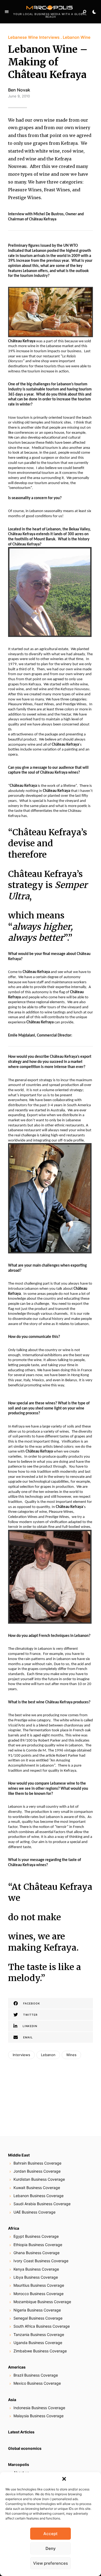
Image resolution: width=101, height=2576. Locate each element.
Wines (71, 2055)
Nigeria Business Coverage (37, 2310)
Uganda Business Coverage (38, 2343)
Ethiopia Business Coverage (38, 2245)
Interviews (21, 2055)
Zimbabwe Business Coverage (40, 2351)
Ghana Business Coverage (36, 2253)
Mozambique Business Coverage (42, 2302)
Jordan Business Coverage (37, 2171)
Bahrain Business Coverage (37, 2163)
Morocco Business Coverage (39, 2294)
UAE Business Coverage (34, 2212)
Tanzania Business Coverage (39, 2334)
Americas (17, 2367)
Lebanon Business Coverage (39, 2196)
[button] (64, 2479)
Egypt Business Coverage (36, 2236)
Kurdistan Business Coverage (39, 2179)
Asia (12, 2400)
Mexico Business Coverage (37, 2383)
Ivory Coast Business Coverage (41, 2261)
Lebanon (48, 2055)
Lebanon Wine (77, 37)
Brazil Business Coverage (36, 2375)
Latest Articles (21, 2432)
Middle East (19, 2155)
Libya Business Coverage (36, 2277)
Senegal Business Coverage (38, 2318)
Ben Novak (19, 90)
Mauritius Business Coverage (39, 2285)
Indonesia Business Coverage (39, 2408)
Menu (7, 12)
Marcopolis (19, 2464)
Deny (51, 2548)
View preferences (50, 2563)
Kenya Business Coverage (36, 2269)
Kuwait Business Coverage (37, 2188)
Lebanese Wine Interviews (34, 37)
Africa (14, 2228)
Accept (50, 2534)
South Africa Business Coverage (42, 2326)
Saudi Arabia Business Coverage (42, 2204)
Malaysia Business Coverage (39, 2416)
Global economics (25, 2448)
